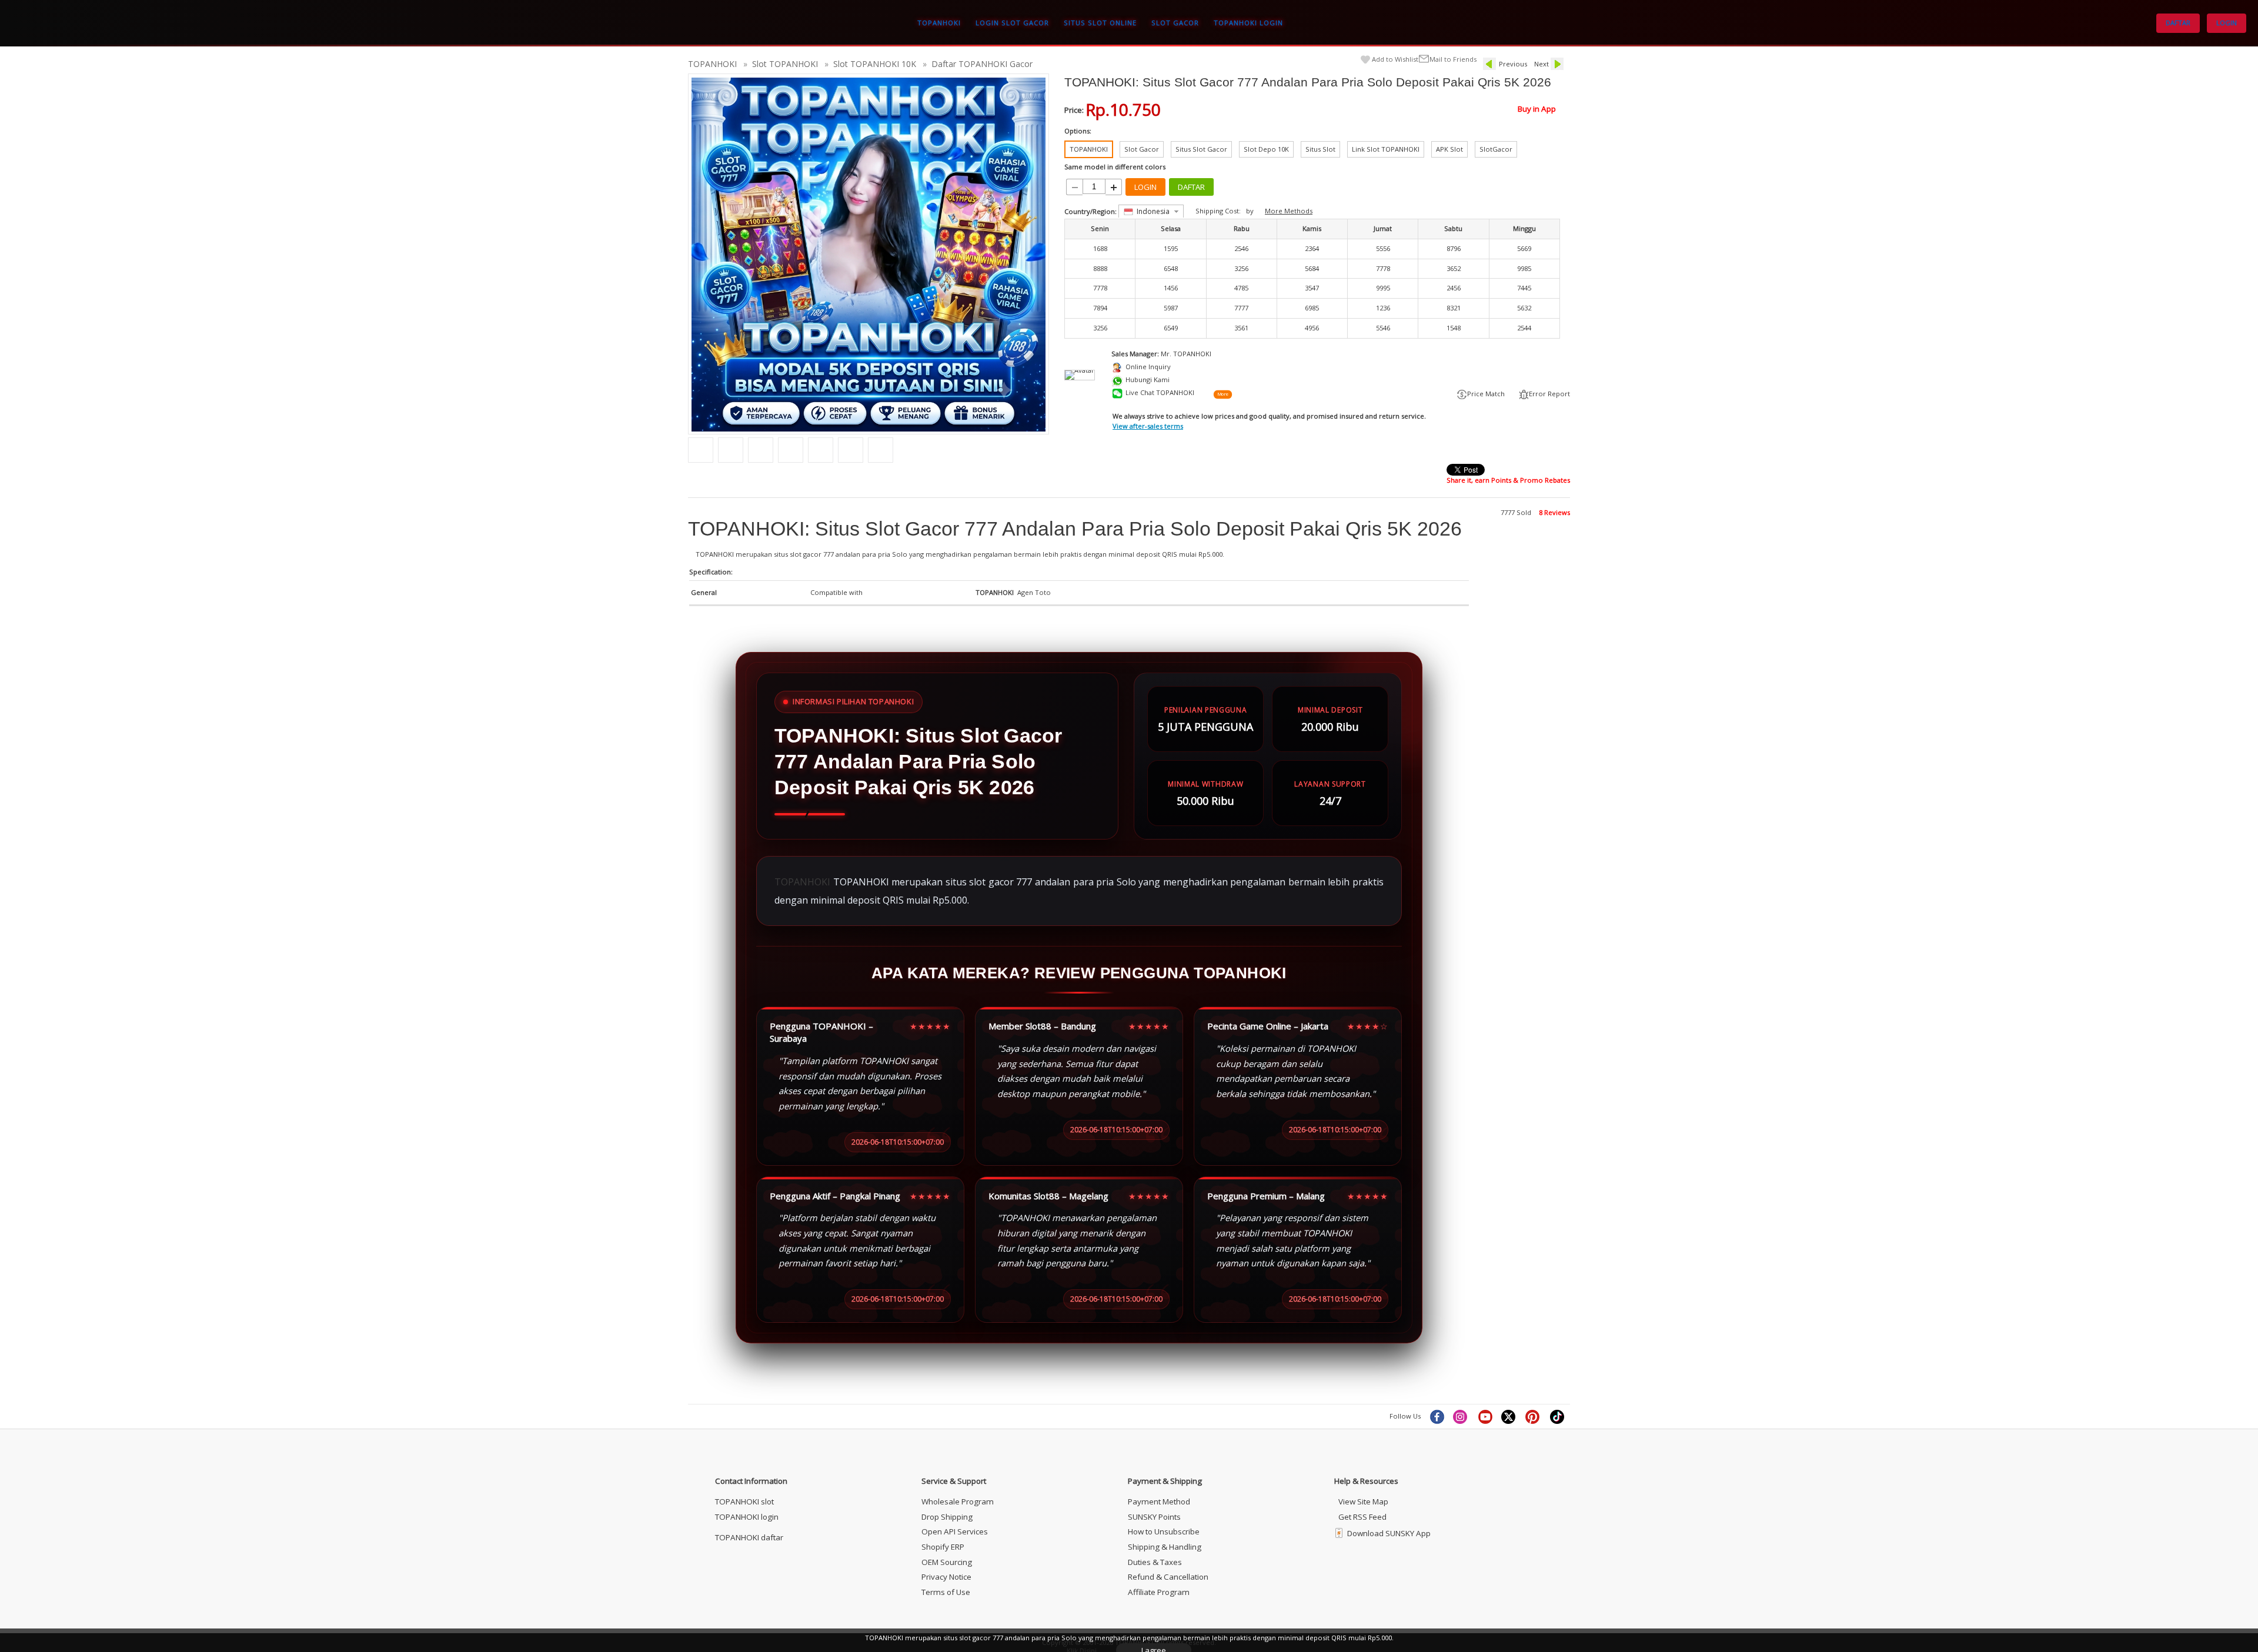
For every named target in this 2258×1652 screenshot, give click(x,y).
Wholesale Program (958, 1501)
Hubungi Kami (1148, 379)
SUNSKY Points (1154, 1517)
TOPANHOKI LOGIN (1248, 23)
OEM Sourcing (947, 1562)
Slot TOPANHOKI (785, 64)
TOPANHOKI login (747, 1517)
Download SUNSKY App (1389, 1533)
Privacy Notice (946, 1577)
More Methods (1289, 211)
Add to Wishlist (1395, 59)
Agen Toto (1034, 592)
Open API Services (955, 1531)
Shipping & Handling (1165, 1547)
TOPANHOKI (939, 23)
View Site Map (1363, 1501)
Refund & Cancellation (1168, 1577)
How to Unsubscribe (1164, 1531)
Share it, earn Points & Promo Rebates (1508, 480)
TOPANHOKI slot (744, 1501)
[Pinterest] (1534, 1416)
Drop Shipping (947, 1517)
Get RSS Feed (1362, 1517)
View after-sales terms (1148, 426)
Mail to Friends (1453, 59)
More (1222, 394)
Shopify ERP (943, 1547)
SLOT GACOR (1175, 23)
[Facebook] (1437, 1416)
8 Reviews (1554, 512)
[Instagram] (1461, 1416)
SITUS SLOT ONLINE (1100, 23)
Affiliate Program (1159, 1592)
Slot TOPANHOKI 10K (875, 64)
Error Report (1549, 394)
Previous (1513, 64)
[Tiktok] (1558, 1416)
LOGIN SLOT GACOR (1012, 23)
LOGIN (2227, 23)
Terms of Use (946, 1592)
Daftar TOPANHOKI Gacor (982, 64)
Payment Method (1159, 1501)
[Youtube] (1485, 1416)
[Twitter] (1509, 1416)
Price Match (1486, 394)
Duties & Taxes (1155, 1562)
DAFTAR (2178, 23)
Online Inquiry (1148, 367)
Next (1541, 64)
